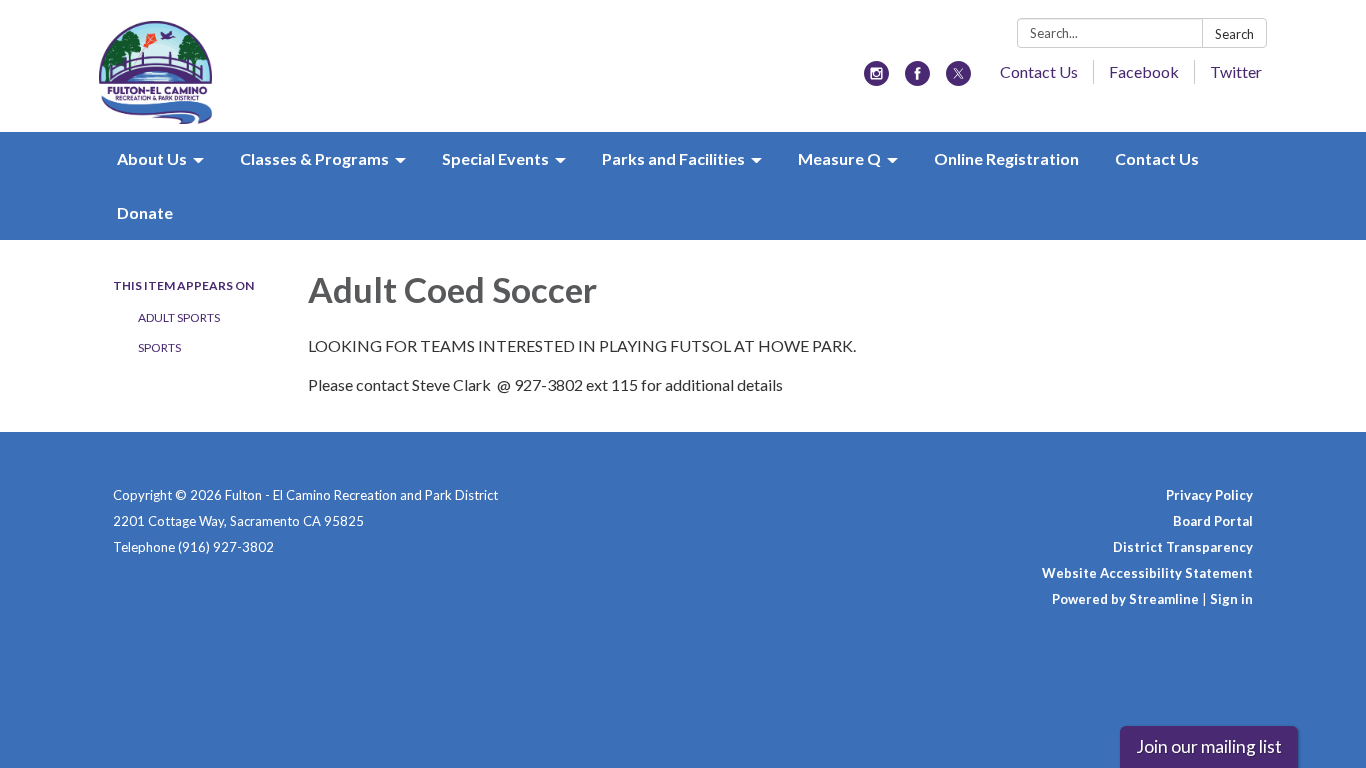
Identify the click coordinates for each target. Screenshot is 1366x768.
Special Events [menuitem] (495, 158)
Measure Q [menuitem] (839, 158)
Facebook (1144, 71)
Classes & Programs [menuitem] (314, 158)
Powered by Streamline (1125, 599)
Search (1234, 34)
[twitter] (958, 79)
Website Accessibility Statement (1147, 573)
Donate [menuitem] (145, 212)
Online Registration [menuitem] (1006, 158)
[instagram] (876, 79)
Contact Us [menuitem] (1157, 158)
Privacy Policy (1209, 495)
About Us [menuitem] (152, 158)
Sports (159, 347)
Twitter (1236, 71)
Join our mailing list (1209, 746)
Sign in (1231, 599)
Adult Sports (179, 317)
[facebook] (917, 79)
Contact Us (1039, 71)
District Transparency (1183, 547)
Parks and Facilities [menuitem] (673, 158)
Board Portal (1213, 521)
